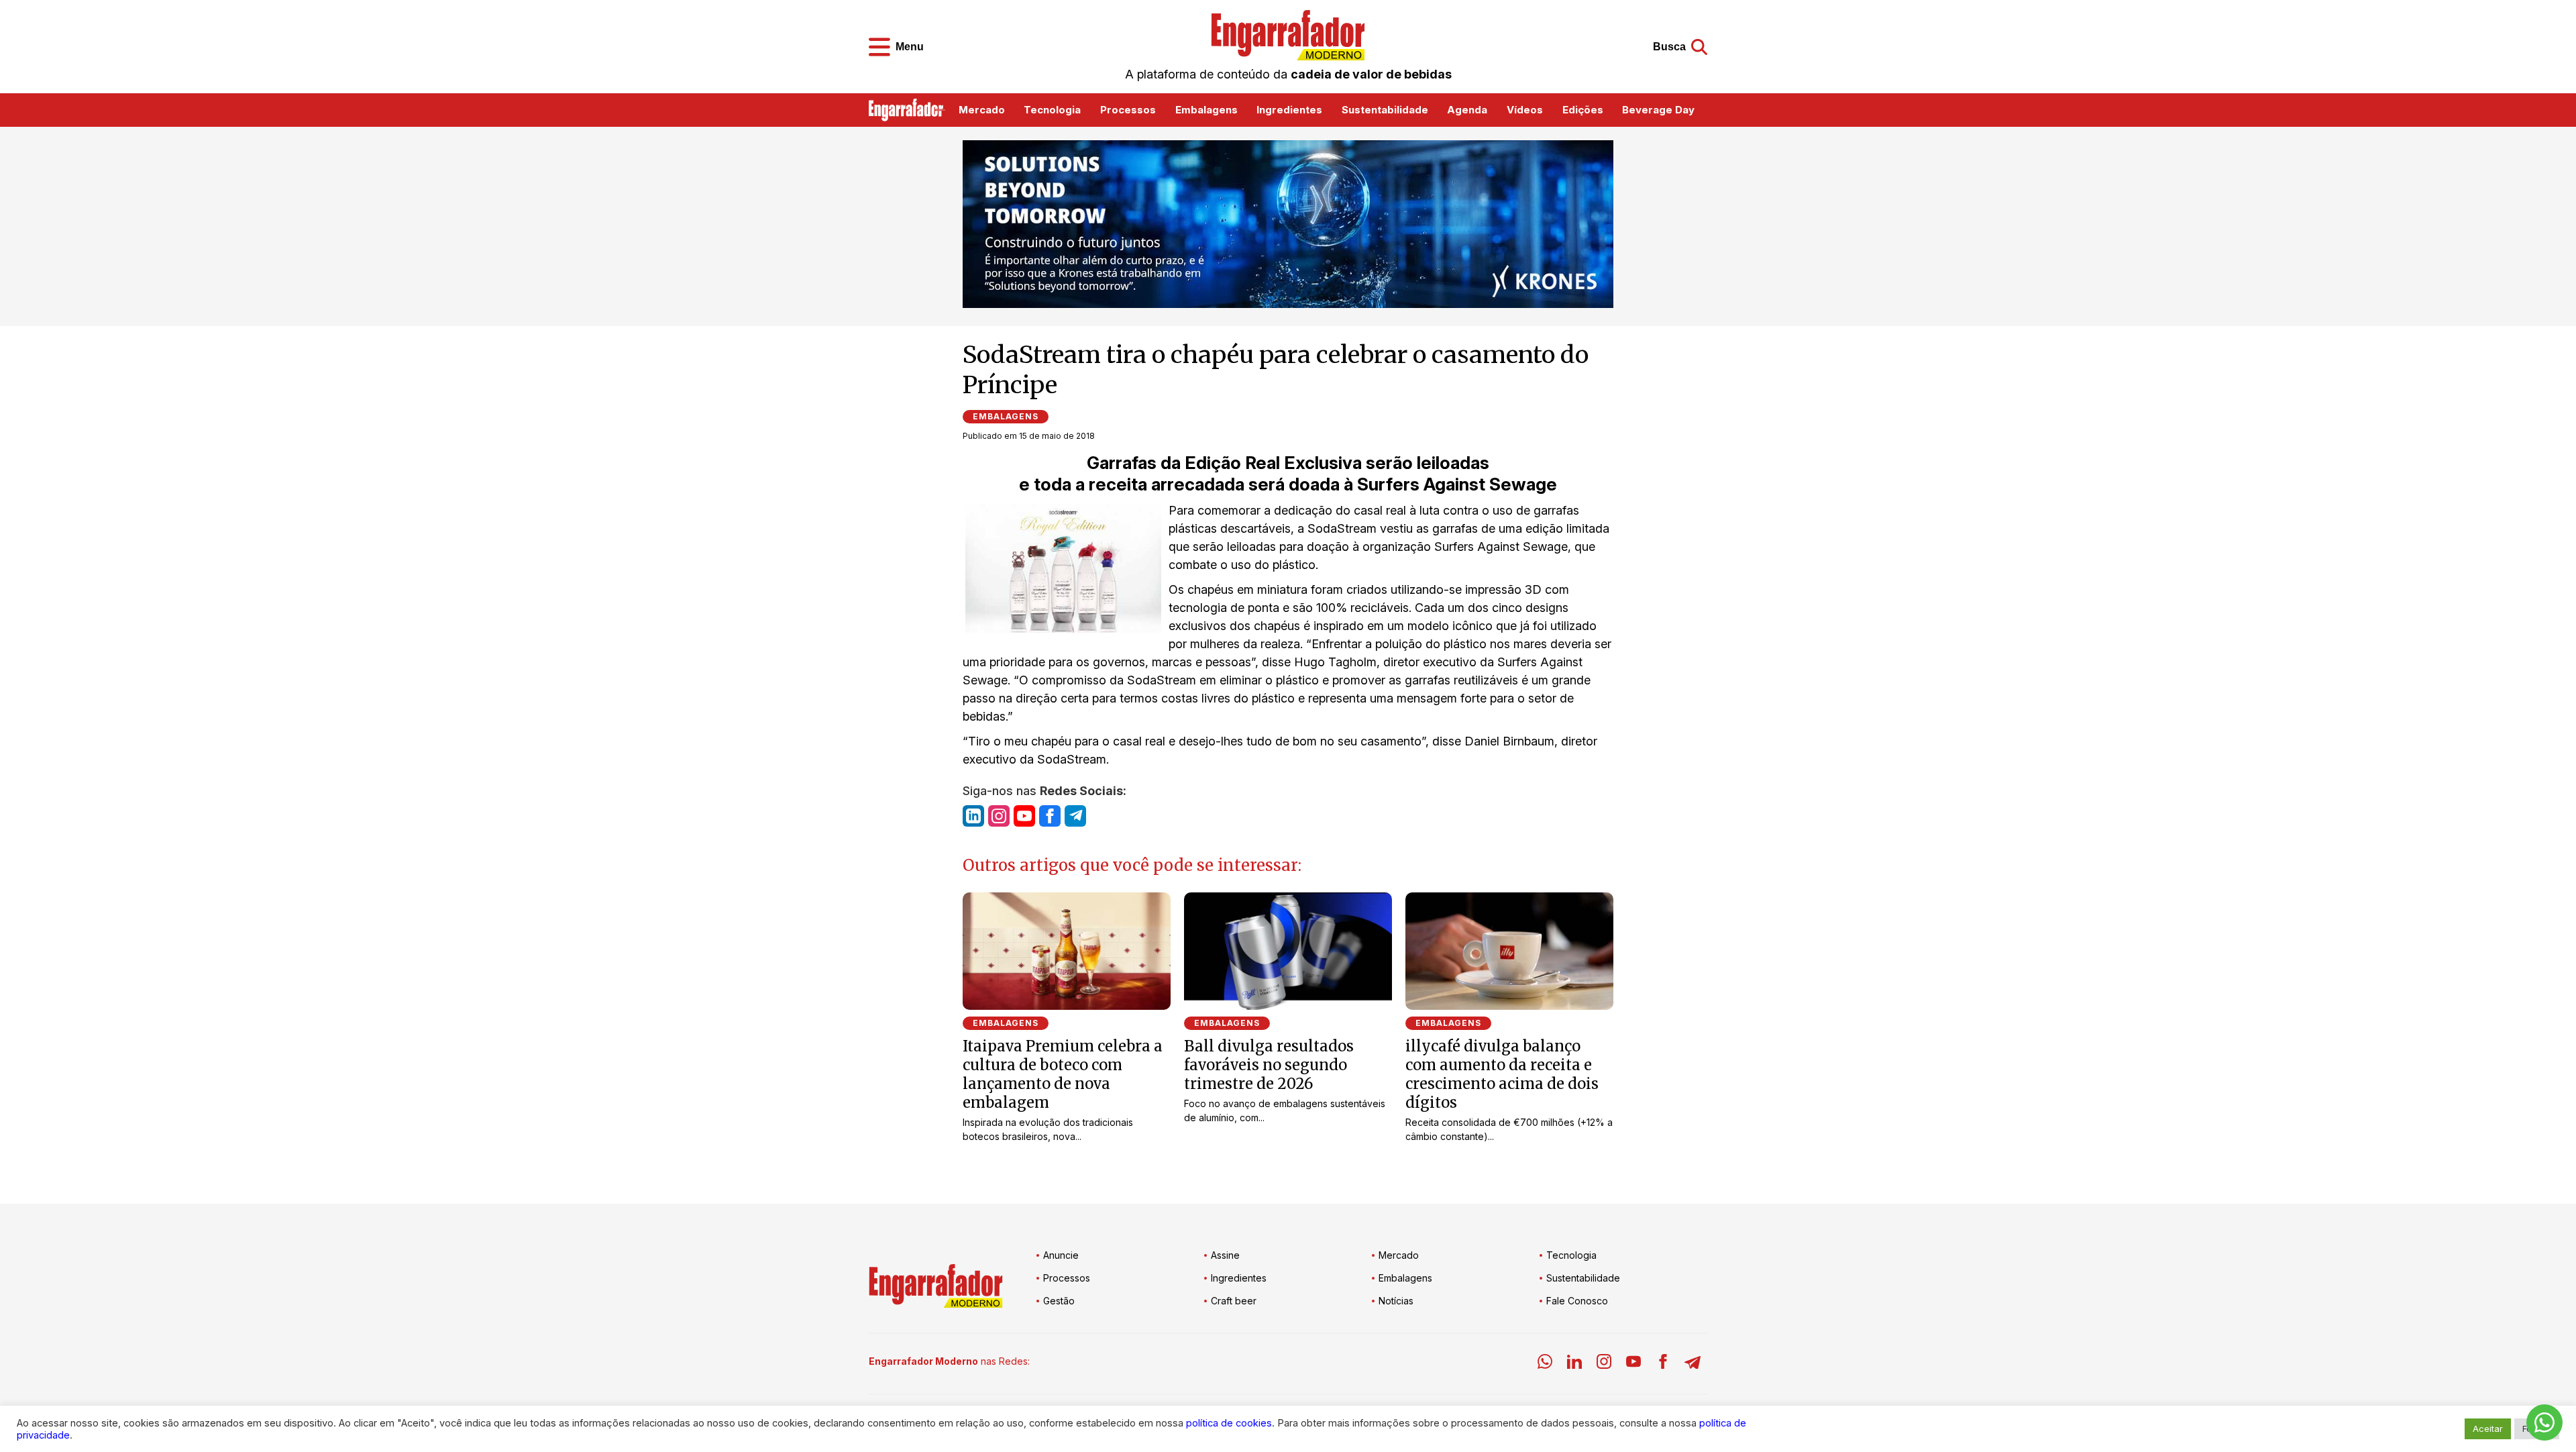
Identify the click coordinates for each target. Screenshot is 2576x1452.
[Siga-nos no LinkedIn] (973, 816)
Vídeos (1525, 110)
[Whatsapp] (1545, 1364)
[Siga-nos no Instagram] (999, 816)
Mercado (982, 110)
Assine (1225, 1255)
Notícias (1396, 1301)
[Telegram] (1693, 1364)
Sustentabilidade (1385, 110)
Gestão (1059, 1301)
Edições (1583, 110)
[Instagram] (1604, 1364)
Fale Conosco (1577, 1301)
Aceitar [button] (2488, 1429)
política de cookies (1229, 1423)
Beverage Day (1658, 110)
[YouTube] (1633, 1364)
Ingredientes (1289, 110)
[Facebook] (1663, 1364)
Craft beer (1234, 1301)
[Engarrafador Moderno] (1288, 35)
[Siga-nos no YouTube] (1024, 816)
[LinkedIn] (1574, 1364)
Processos (1128, 110)
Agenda (1467, 110)
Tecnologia (1052, 110)
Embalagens (1206, 110)
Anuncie (1061, 1255)
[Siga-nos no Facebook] (1050, 816)
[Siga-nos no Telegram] (1075, 816)
